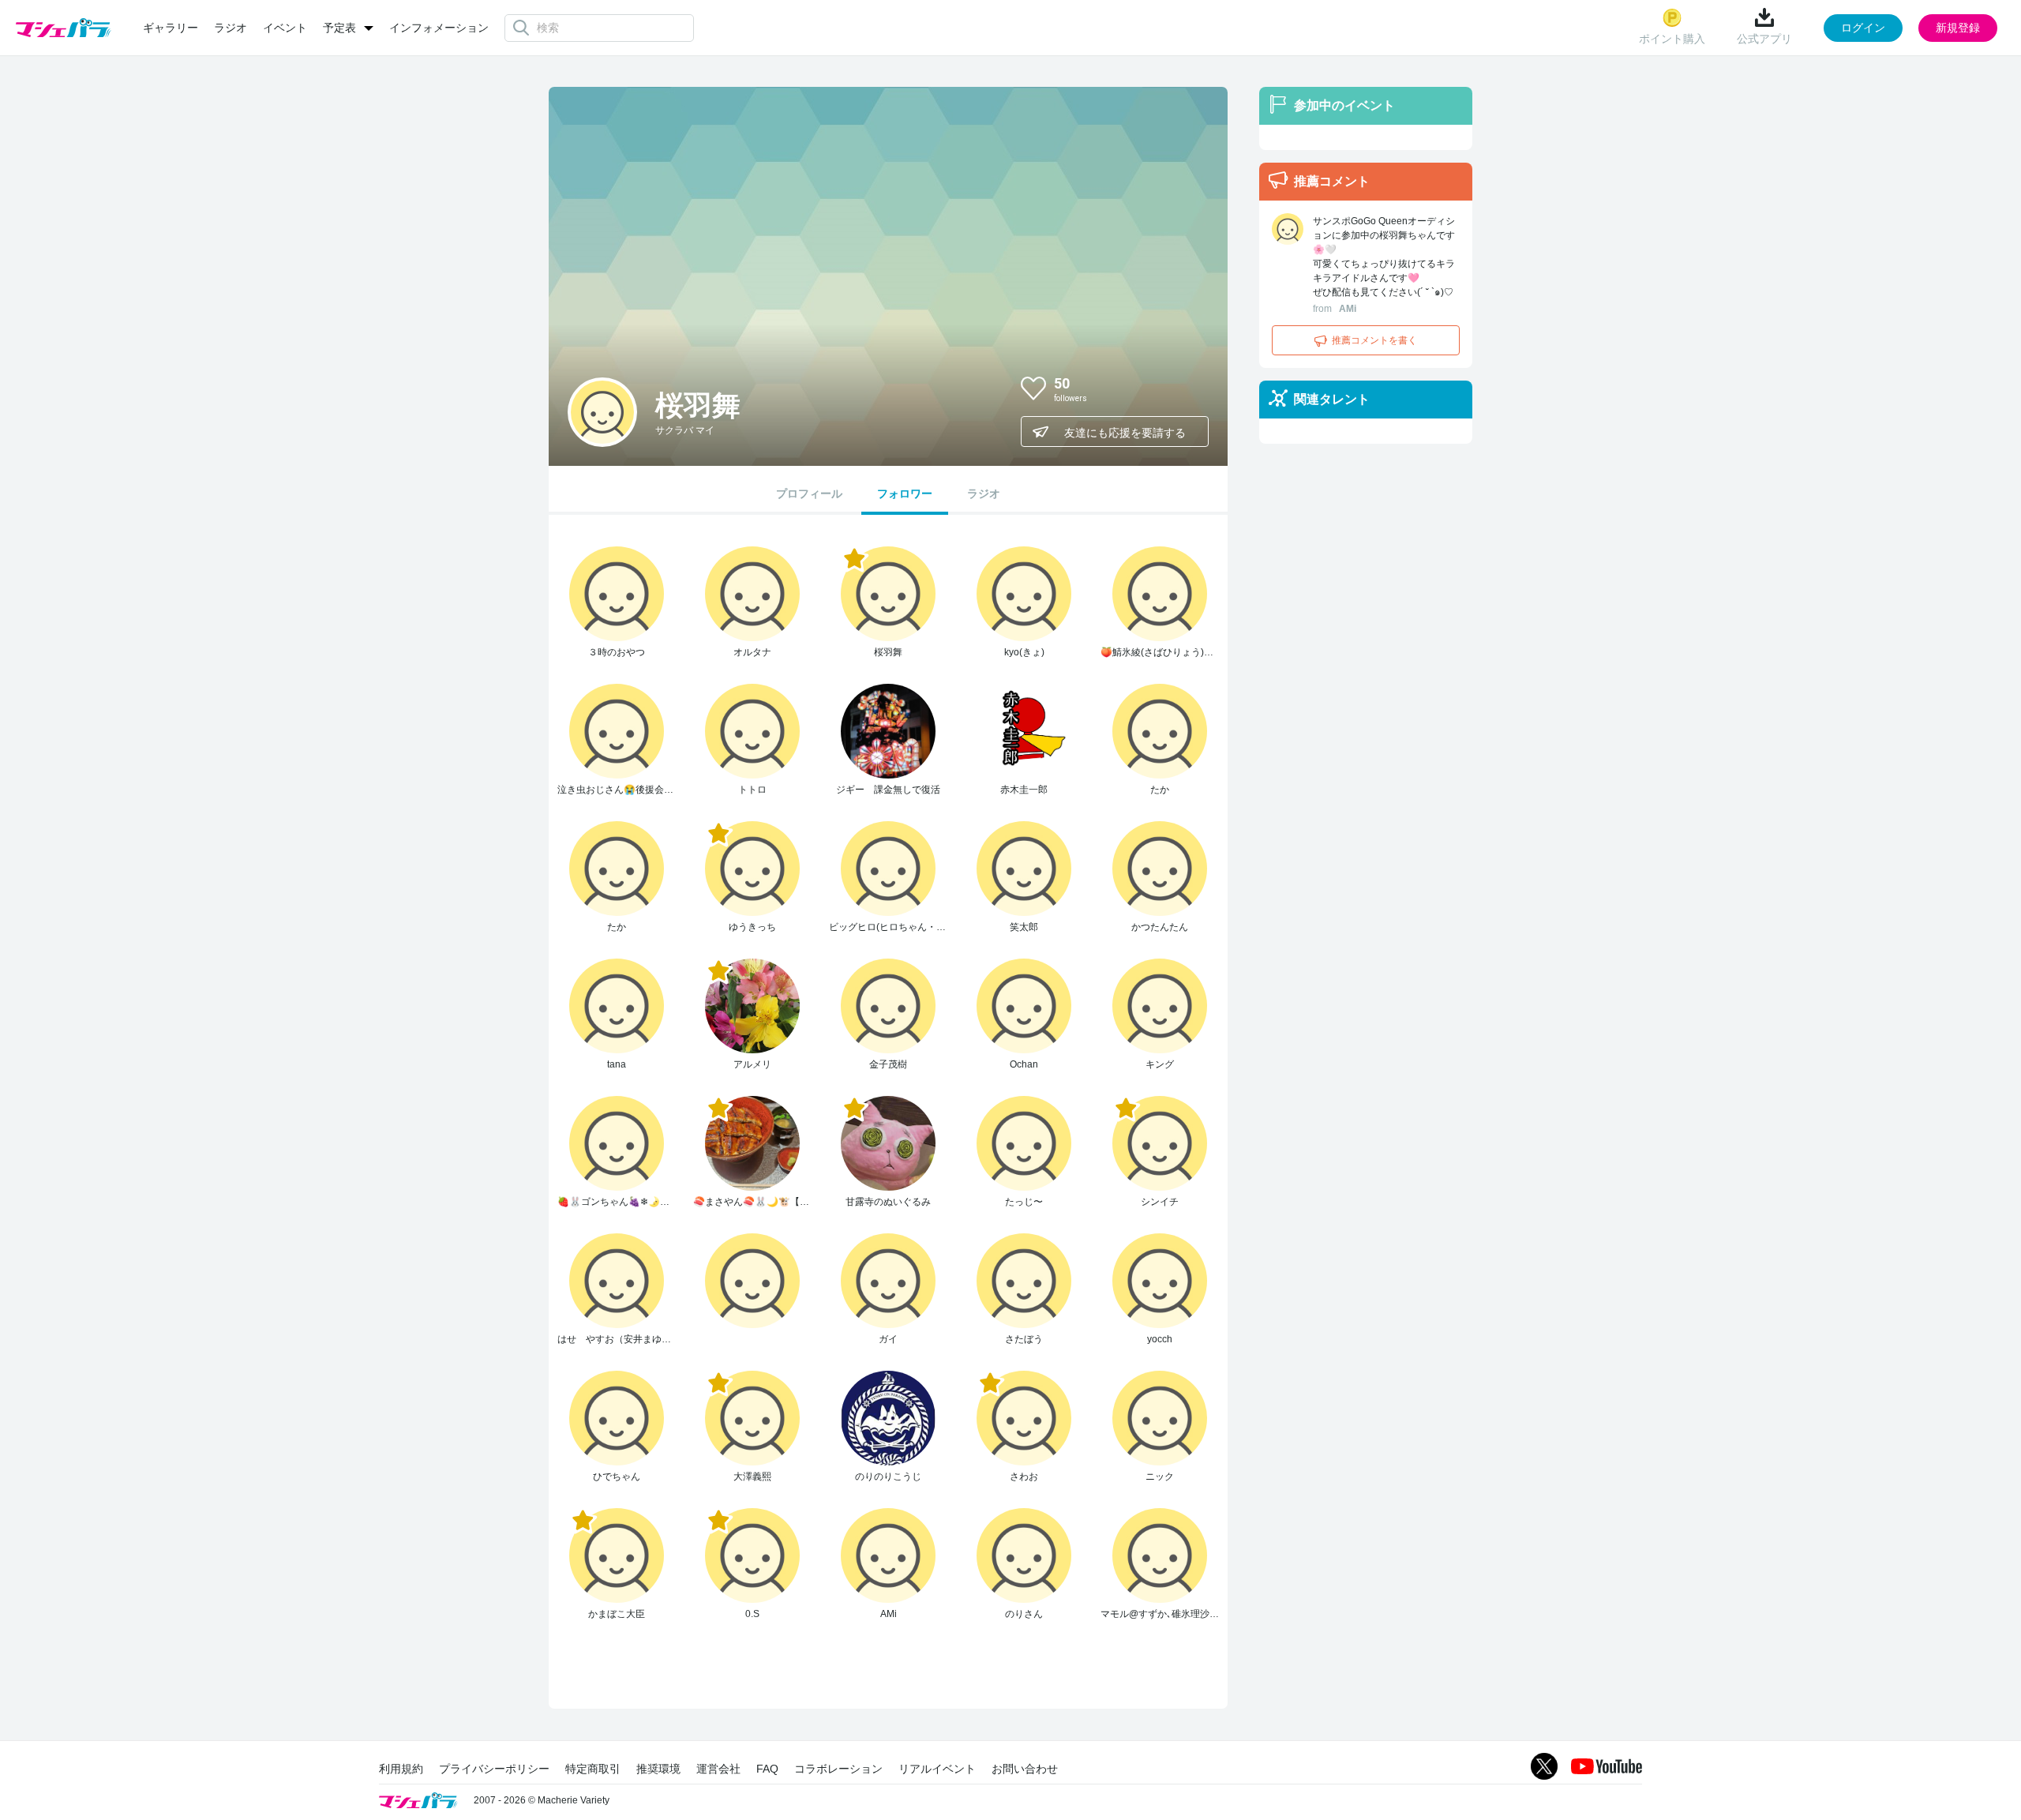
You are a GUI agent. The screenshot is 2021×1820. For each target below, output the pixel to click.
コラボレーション (838, 1769)
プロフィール (809, 493)
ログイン (1863, 28)
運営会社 (718, 1769)
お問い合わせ (1025, 1769)
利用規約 (401, 1769)
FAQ (767, 1769)
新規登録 (1958, 28)
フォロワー (905, 493)
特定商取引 (593, 1769)
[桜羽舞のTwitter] (1183, 388)
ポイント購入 (1672, 39)
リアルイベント (937, 1769)
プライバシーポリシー (494, 1769)
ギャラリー (171, 28)
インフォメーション (439, 28)
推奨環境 (658, 1769)
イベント (285, 28)
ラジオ (231, 28)
